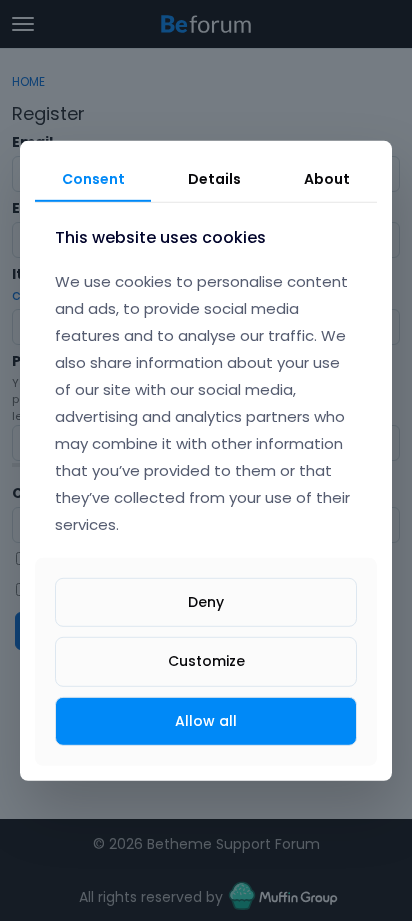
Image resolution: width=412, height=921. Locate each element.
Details (214, 178)
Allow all (206, 720)
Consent (93, 178)
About (327, 178)
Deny (206, 602)
